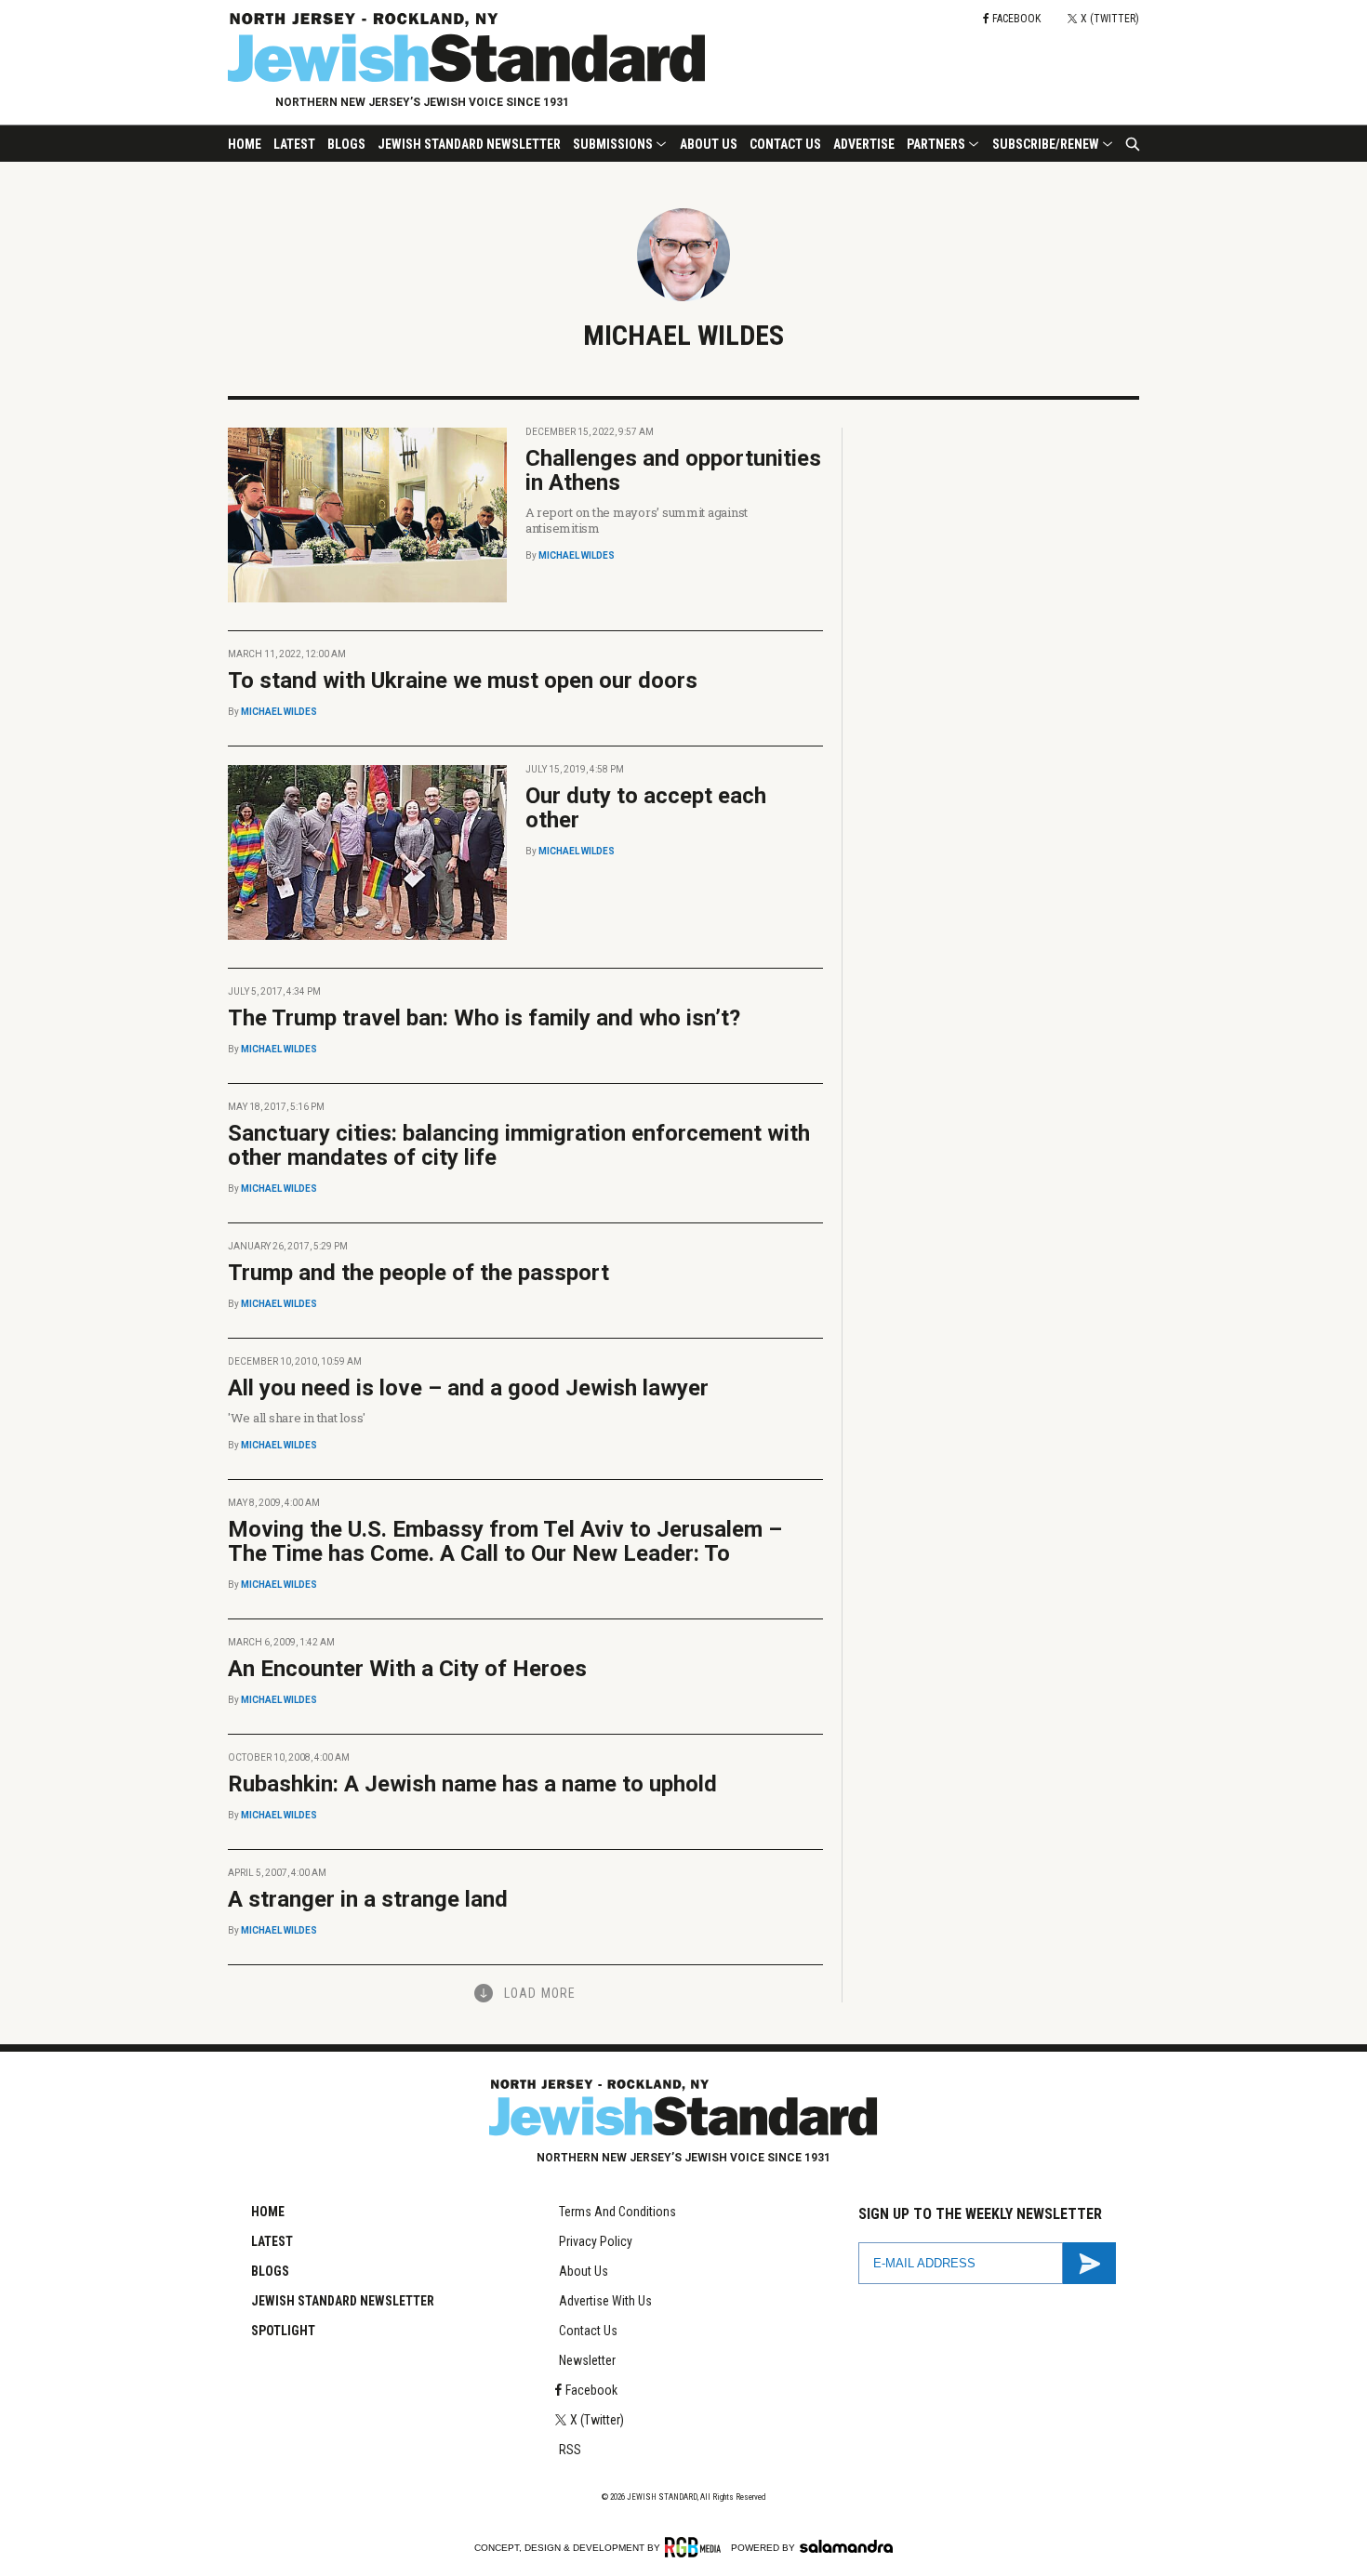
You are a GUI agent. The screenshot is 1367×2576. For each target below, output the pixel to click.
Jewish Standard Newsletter (469, 144)
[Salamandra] (846, 2546)
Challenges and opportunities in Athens (673, 470)
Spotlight (283, 2331)
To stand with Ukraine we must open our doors (463, 680)
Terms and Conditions (617, 2212)
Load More (540, 1993)
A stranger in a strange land (368, 1899)
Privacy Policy (596, 2241)
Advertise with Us (605, 2301)
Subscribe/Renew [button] (1046, 144)
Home (245, 144)
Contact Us (785, 144)
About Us (709, 144)
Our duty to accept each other (646, 808)
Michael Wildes (577, 555)
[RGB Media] (696, 2547)
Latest (294, 144)
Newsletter (587, 2360)
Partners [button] (936, 144)
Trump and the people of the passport (418, 1273)
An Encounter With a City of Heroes (407, 1669)
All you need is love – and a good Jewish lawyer (468, 1388)
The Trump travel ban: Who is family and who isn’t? (484, 1018)
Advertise (864, 144)
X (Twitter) (597, 2420)
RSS (570, 2450)
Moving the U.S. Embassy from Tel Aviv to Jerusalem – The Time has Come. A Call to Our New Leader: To (505, 1541)
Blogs (346, 144)
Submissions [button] (613, 144)
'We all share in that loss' (297, 1418)
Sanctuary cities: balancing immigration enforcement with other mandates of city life (519, 1145)
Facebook (591, 2390)
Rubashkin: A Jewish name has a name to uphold (472, 1784)
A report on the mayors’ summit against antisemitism (637, 520)
